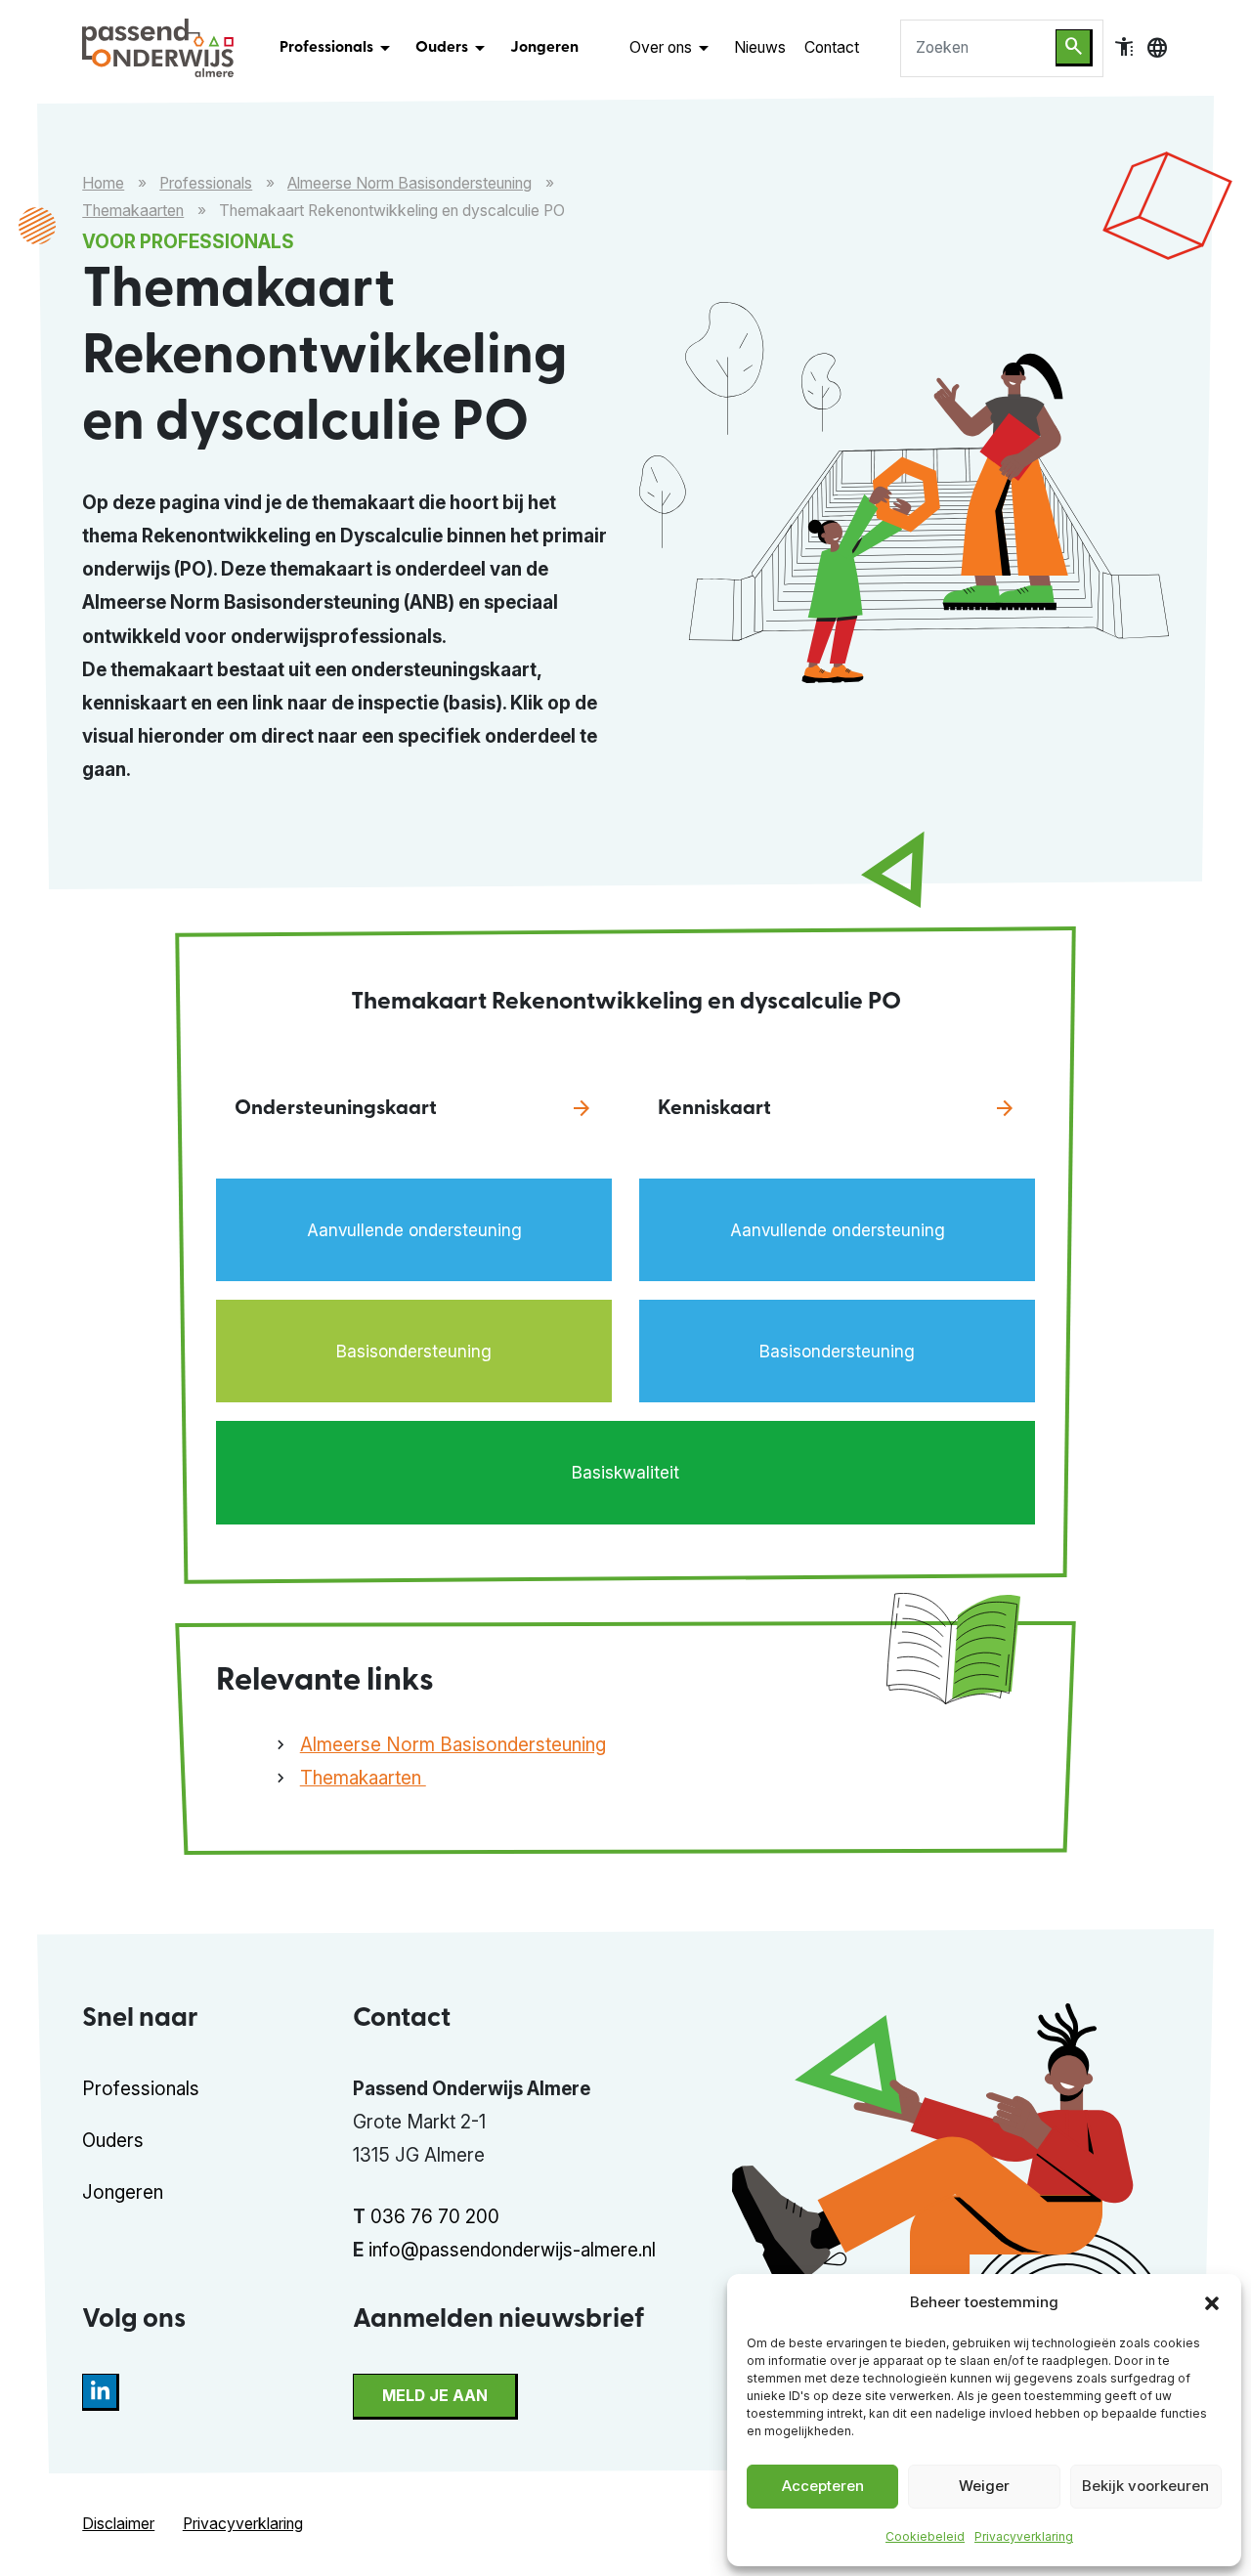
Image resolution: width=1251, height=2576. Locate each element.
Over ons (672, 48)
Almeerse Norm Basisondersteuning (410, 183)
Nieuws (760, 47)
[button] (1212, 2301)
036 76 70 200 (435, 2217)
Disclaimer (118, 2524)
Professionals (338, 48)
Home (103, 183)
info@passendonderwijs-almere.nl (512, 2250)
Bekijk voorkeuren (1145, 2486)
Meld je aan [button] (435, 2396)
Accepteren (823, 2486)
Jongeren (544, 48)
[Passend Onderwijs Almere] (158, 48)
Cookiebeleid (925, 2536)
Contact (832, 47)
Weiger (984, 2486)
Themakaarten (133, 211)
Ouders (453, 48)
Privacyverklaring (1024, 2536)
